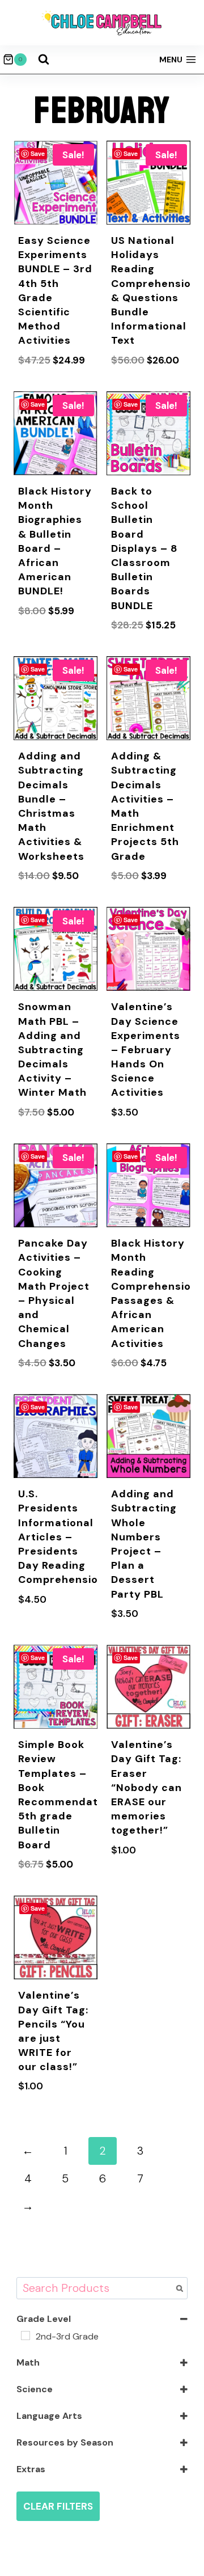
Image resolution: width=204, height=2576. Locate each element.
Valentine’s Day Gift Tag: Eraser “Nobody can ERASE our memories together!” (146, 1787)
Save (38, 153)
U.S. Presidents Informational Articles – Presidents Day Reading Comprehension (61, 1537)
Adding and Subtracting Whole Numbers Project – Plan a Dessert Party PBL (144, 1544)
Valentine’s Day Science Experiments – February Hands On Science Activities (146, 1050)
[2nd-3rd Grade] (25, 2336)
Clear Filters (58, 2506)
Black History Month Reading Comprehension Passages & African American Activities (154, 1293)
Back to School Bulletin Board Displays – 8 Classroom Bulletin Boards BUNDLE (144, 548)
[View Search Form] (44, 60)
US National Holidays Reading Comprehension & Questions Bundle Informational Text (154, 290)
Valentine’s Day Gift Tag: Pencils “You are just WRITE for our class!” (53, 2031)
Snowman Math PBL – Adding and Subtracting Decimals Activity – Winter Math (52, 1050)
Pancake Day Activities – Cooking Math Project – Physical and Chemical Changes (54, 1293)
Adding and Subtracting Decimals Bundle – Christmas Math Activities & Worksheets (51, 806)
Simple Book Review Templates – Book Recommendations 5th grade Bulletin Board (69, 1794)
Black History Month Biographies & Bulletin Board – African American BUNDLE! (55, 541)
